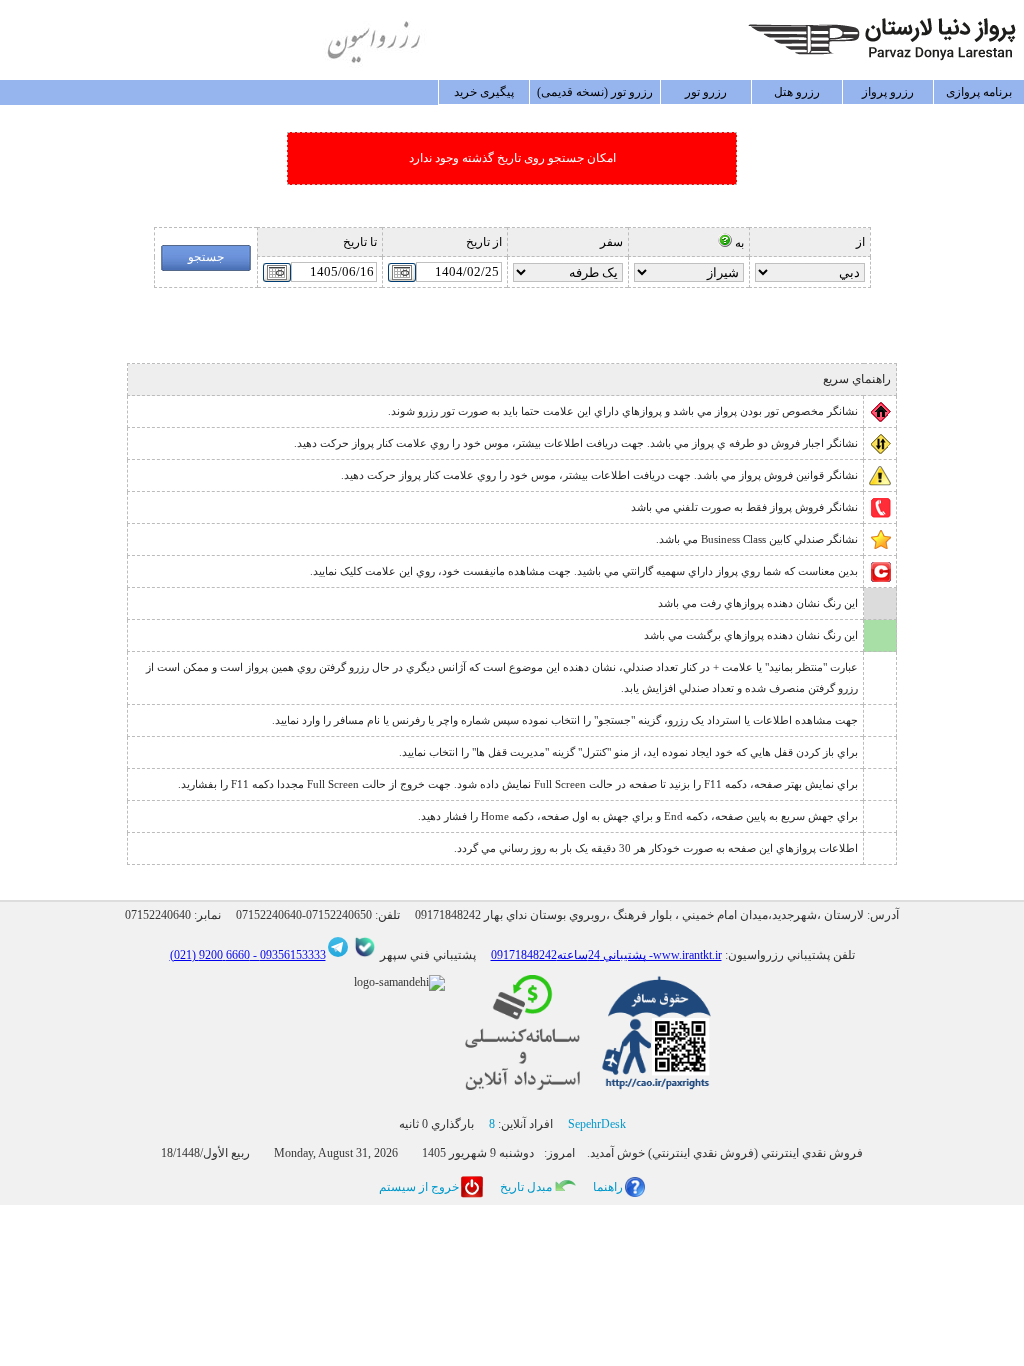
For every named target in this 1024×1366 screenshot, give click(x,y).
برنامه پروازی (979, 92)
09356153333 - (288, 955)
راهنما (608, 1187)
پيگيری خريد (484, 92)
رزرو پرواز (888, 92)
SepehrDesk (597, 1124)
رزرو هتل (797, 92)
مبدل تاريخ (526, 1187)
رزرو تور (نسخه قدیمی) (595, 92)
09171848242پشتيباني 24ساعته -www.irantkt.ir (606, 955)
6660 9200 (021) (210, 955)
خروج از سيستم (419, 1187)
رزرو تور (706, 92)
